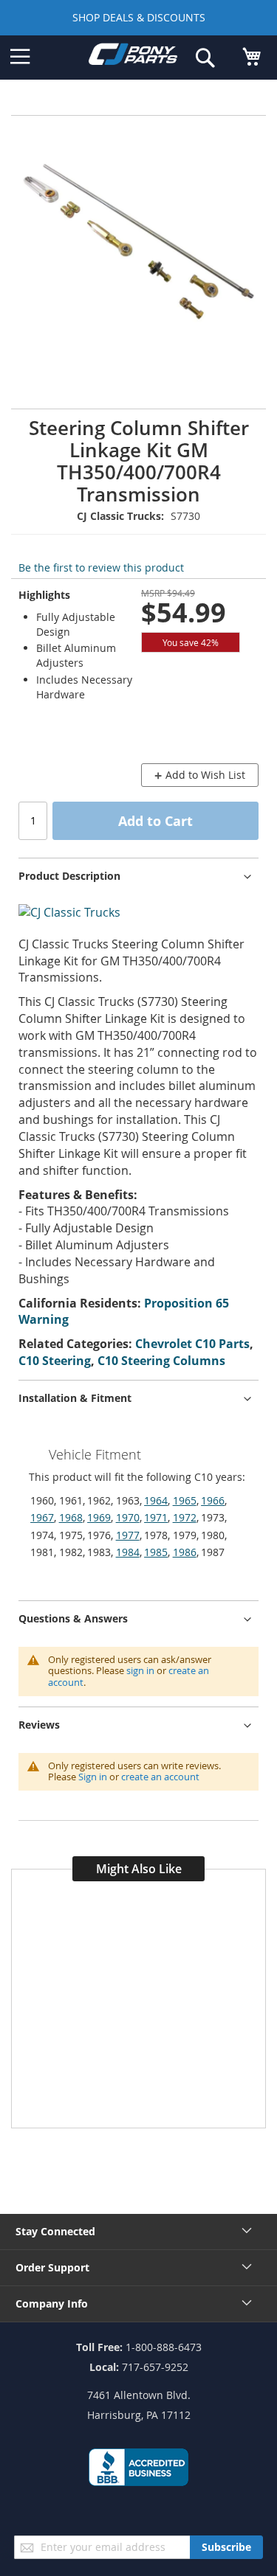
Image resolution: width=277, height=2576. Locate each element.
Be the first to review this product (101, 567)
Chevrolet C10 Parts (192, 1344)
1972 (185, 1517)
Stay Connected (55, 2231)
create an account (160, 1777)
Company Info (52, 2304)
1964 (156, 1500)
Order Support (52, 2267)
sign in (140, 1670)
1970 (128, 1517)
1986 (185, 1552)
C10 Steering (55, 1361)
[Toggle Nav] (20, 57)
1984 (128, 1552)
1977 (128, 1535)
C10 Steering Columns (161, 1361)
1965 (185, 1500)
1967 (42, 1517)
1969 (99, 1517)
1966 (213, 1500)
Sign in (93, 1777)
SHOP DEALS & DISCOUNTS (139, 17)
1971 (156, 1517)
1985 (156, 1552)
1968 (71, 1517)
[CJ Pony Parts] (133, 57)
